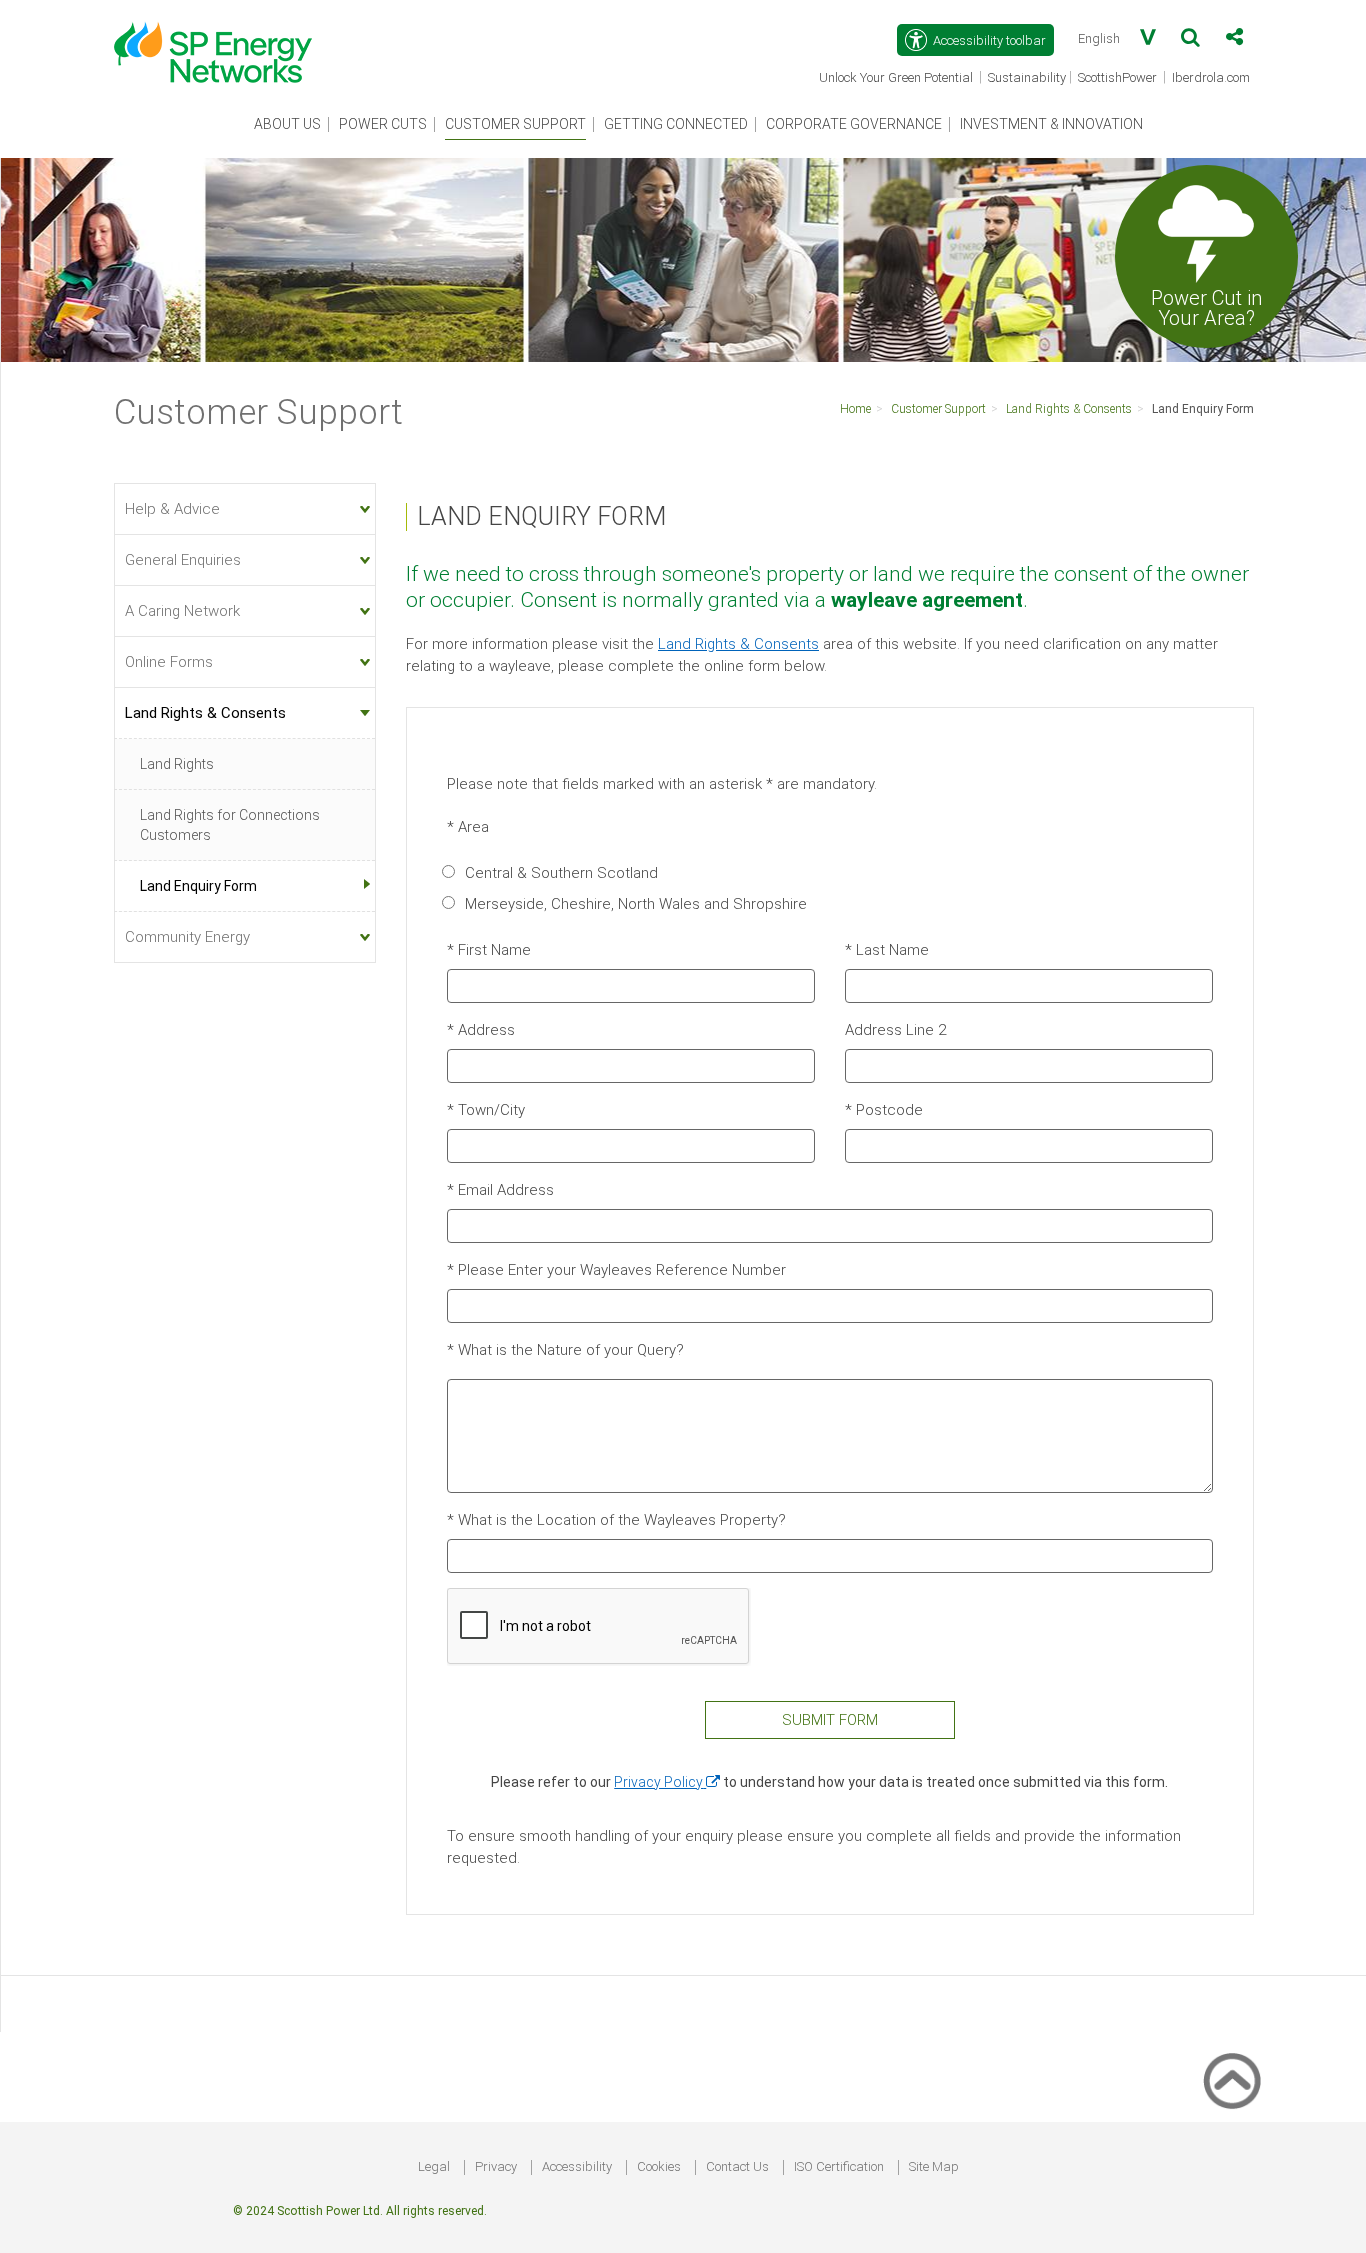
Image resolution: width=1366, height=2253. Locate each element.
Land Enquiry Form (1203, 409)
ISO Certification (839, 2166)
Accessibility (577, 2166)
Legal (434, 2166)
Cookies (659, 2166)
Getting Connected (676, 124)
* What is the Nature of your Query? (565, 1350)
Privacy (496, 2166)
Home (855, 409)
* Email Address (500, 1190)
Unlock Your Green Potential (897, 79)
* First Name (489, 950)
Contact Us (737, 2166)
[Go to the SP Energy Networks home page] (223, 42)
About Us (287, 124)
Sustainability (1027, 77)
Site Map (934, 2166)
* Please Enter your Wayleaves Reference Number (616, 1270)
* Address (481, 1030)
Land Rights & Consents (1069, 409)
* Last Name (887, 950)
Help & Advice (172, 509)
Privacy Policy (667, 1782)
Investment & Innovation (1051, 124)
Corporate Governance (854, 124)
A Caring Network (182, 611)
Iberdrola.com (1212, 79)
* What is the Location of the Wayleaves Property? (616, 1520)
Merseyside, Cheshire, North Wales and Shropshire (636, 904)
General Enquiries (183, 560)
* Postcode (884, 1110)
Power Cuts (383, 124)
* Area (468, 827)
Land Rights (177, 764)
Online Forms (169, 662)
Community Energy (187, 937)
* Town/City (486, 1110)
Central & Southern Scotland (561, 873)
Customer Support (515, 124)
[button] (1190, 41)
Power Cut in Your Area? (1206, 307)
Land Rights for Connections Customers (230, 825)
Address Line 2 (895, 1030)
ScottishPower (1119, 79)
